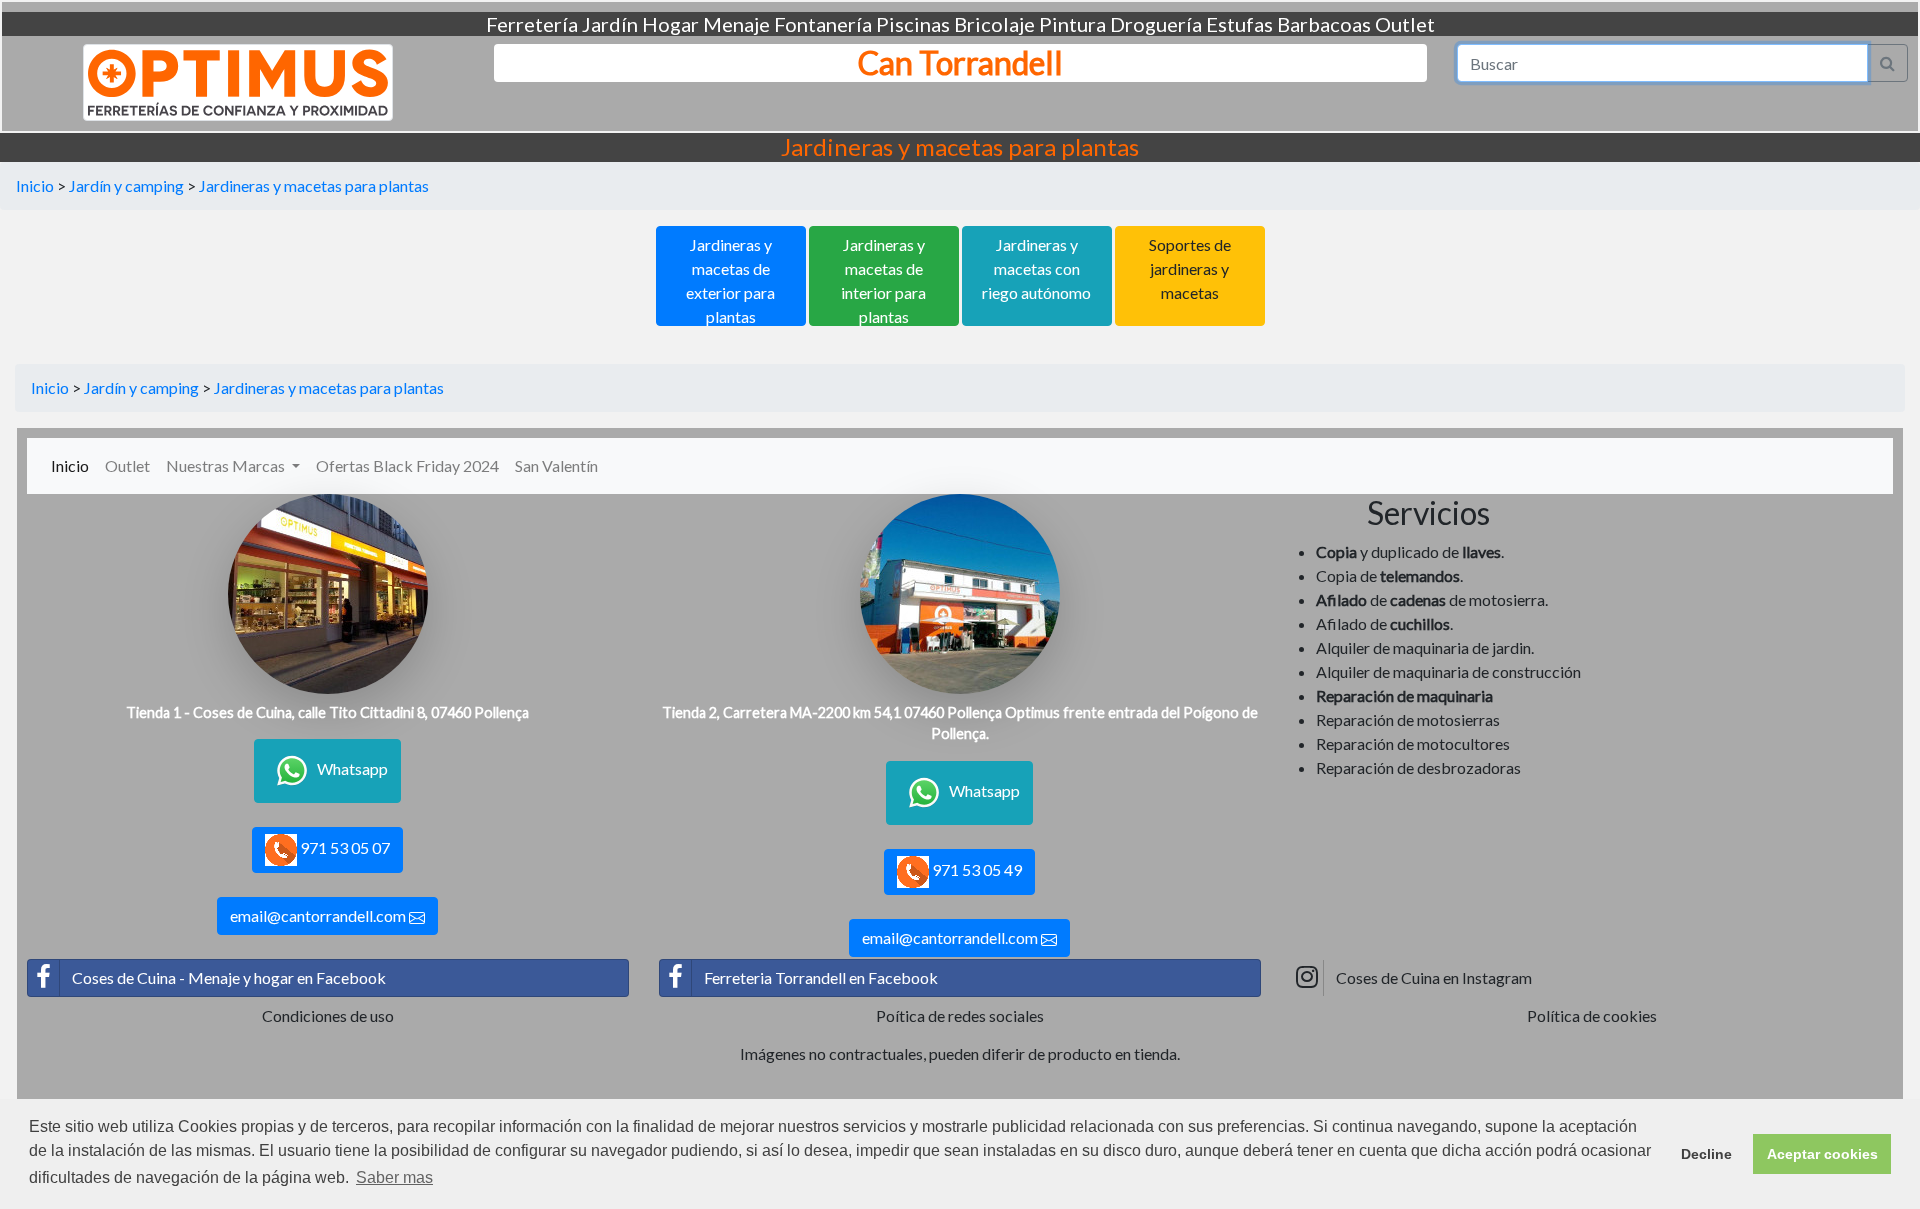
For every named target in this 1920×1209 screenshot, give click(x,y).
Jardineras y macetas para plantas (314, 185)
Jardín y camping (126, 185)
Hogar (670, 24)
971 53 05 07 (343, 847)
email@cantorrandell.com (319, 915)
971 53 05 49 (975, 869)
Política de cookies (1592, 1015)
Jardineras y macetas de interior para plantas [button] (883, 280)
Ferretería (532, 24)
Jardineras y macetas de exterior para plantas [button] (730, 280)
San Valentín (556, 465)
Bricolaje (994, 24)
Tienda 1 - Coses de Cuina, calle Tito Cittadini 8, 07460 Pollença (327, 712)
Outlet (1405, 24)
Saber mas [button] (394, 1177)
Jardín (610, 24)
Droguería (1156, 24)
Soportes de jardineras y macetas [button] (1190, 268)
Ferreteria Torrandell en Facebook (821, 977)
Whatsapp (352, 768)
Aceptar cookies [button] (1822, 1154)
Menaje (736, 24)
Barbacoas (1324, 24)
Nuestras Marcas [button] (227, 465)
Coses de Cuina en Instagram (1434, 977)
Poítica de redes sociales (960, 1015)
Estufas (1239, 24)
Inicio (35, 185)
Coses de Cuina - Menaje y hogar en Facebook (229, 977)
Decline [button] (1706, 1154)
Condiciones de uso (328, 1015)
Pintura (1072, 24)
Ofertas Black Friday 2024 (407, 465)
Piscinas (913, 24)
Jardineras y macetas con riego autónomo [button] (1036, 268)
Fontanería (823, 24)
